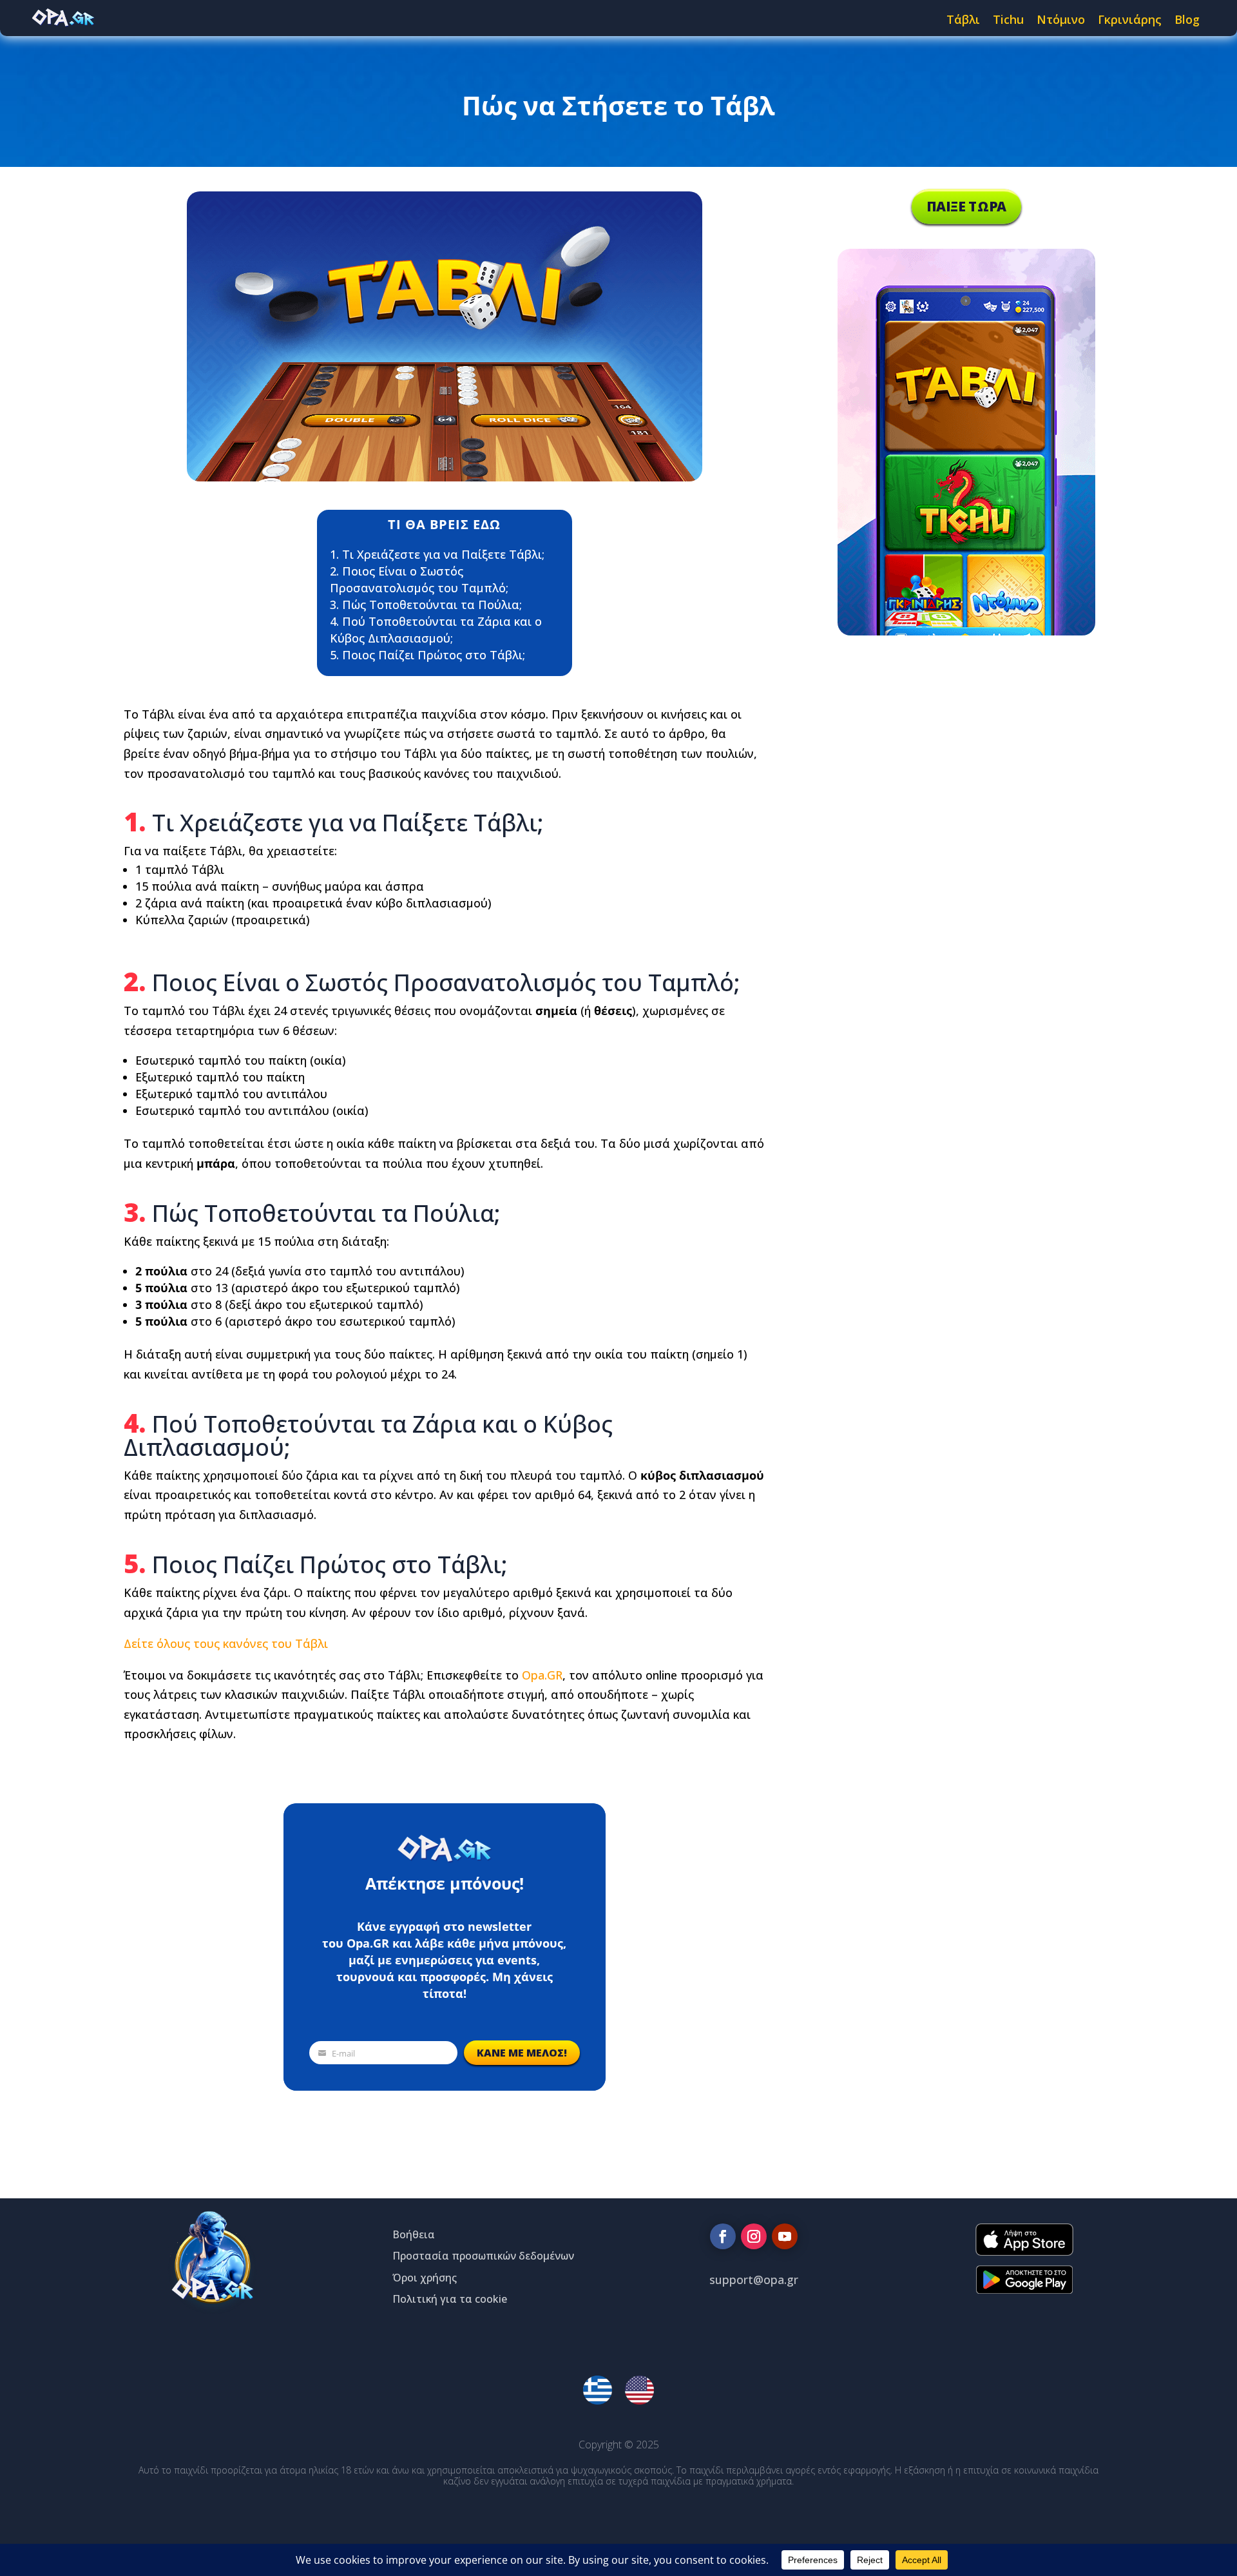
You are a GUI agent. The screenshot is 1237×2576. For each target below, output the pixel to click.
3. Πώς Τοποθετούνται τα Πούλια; (426, 605)
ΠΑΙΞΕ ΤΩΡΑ (966, 206)
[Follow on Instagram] (754, 2236)
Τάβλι (963, 19)
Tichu (1008, 19)
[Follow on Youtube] (785, 2236)
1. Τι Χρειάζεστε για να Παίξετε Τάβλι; (437, 554)
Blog (1187, 19)
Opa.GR (542, 1675)
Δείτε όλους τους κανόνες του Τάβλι (226, 1643)
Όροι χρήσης (425, 2278)
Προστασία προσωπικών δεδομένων (483, 2256)
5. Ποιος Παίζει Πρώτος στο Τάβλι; (427, 655)
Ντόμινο (1061, 19)
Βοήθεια (414, 2234)
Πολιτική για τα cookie (450, 2299)
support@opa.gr (754, 2280)
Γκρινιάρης (1130, 19)
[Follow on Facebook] (723, 2236)
